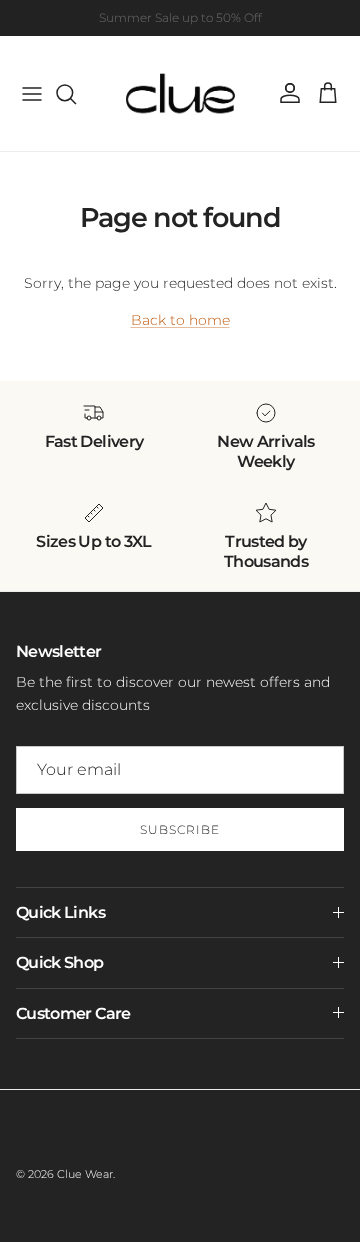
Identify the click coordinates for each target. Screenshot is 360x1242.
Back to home (180, 320)
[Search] (76, 94)
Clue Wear (85, 1174)
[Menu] (32, 94)
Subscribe (180, 829)
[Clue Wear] (180, 93)
